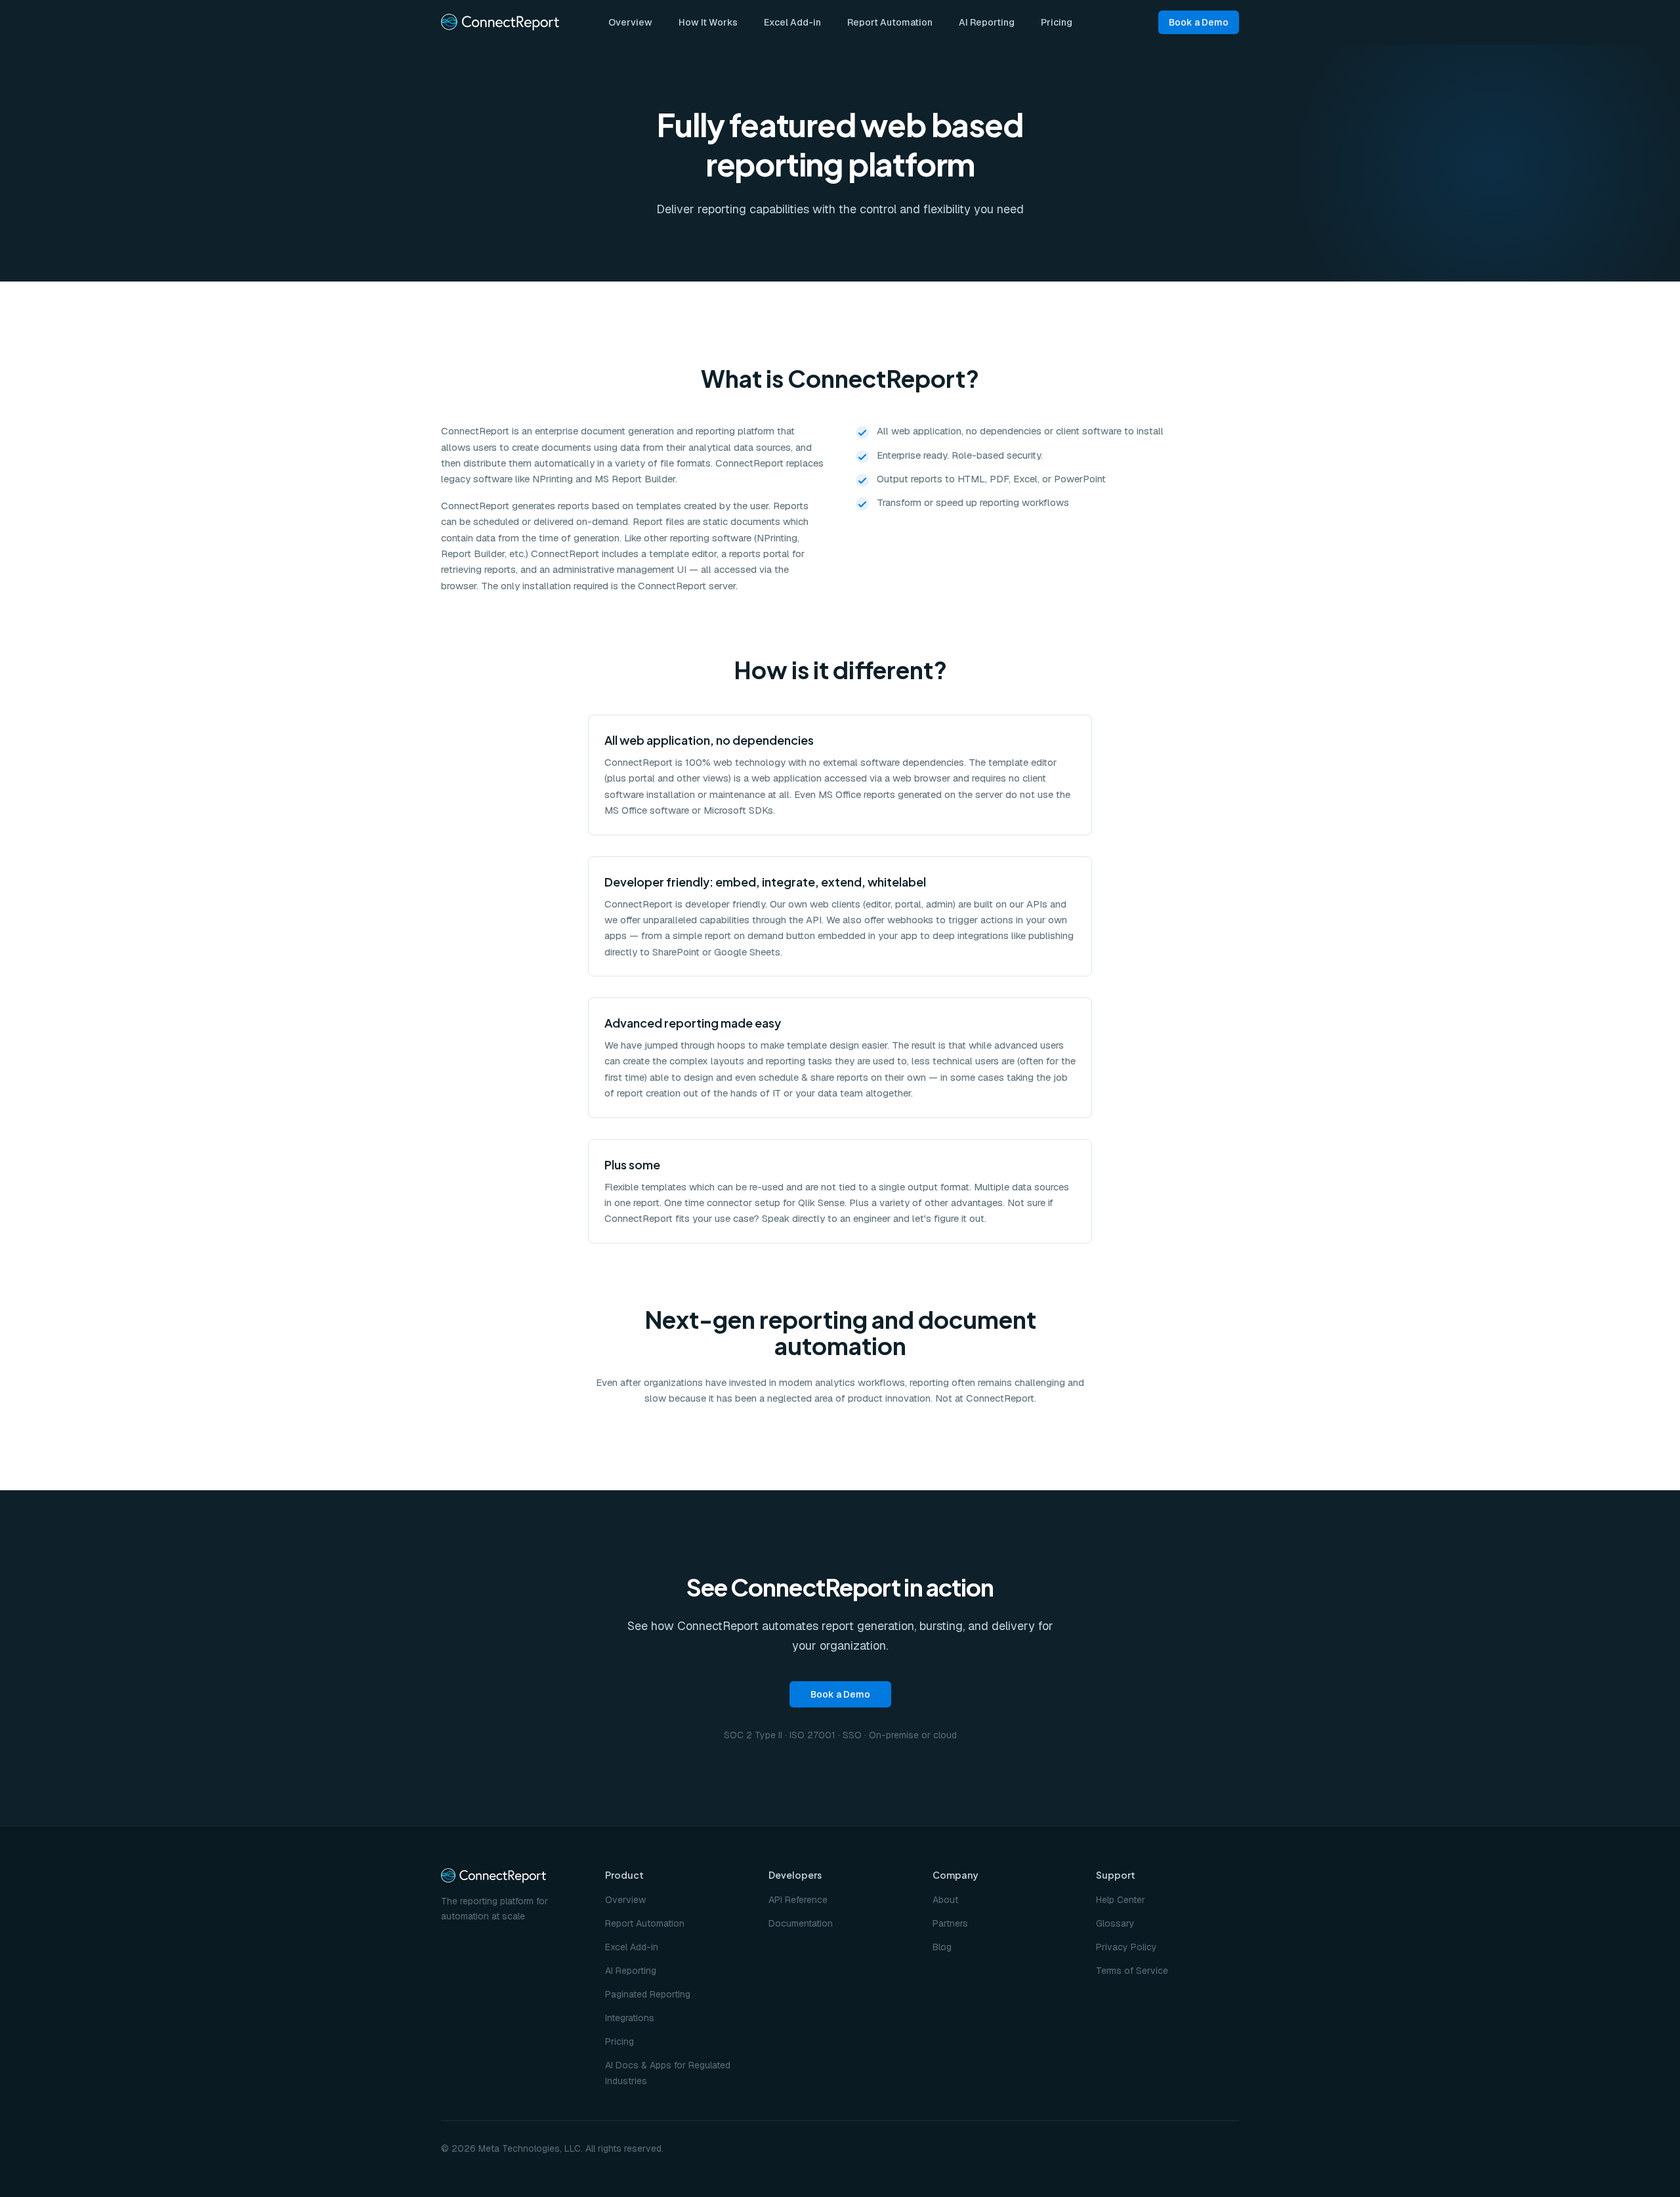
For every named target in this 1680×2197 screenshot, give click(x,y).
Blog (942, 1947)
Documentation (801, 1923)
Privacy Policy (1126, 1947)
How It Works (708, 22)
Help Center (1121, 1900)
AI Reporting (987, 22)
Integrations (630, 2018)
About (945, 1900)
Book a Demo (1199, 22)
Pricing (1057, 22)
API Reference (798, 1900)
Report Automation (890, 22)
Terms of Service (1132, 1971)
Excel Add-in (792, 22)
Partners (950, 1923)
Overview (630, 22)
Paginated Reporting (648, 1994)
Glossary (1115, 1923)
